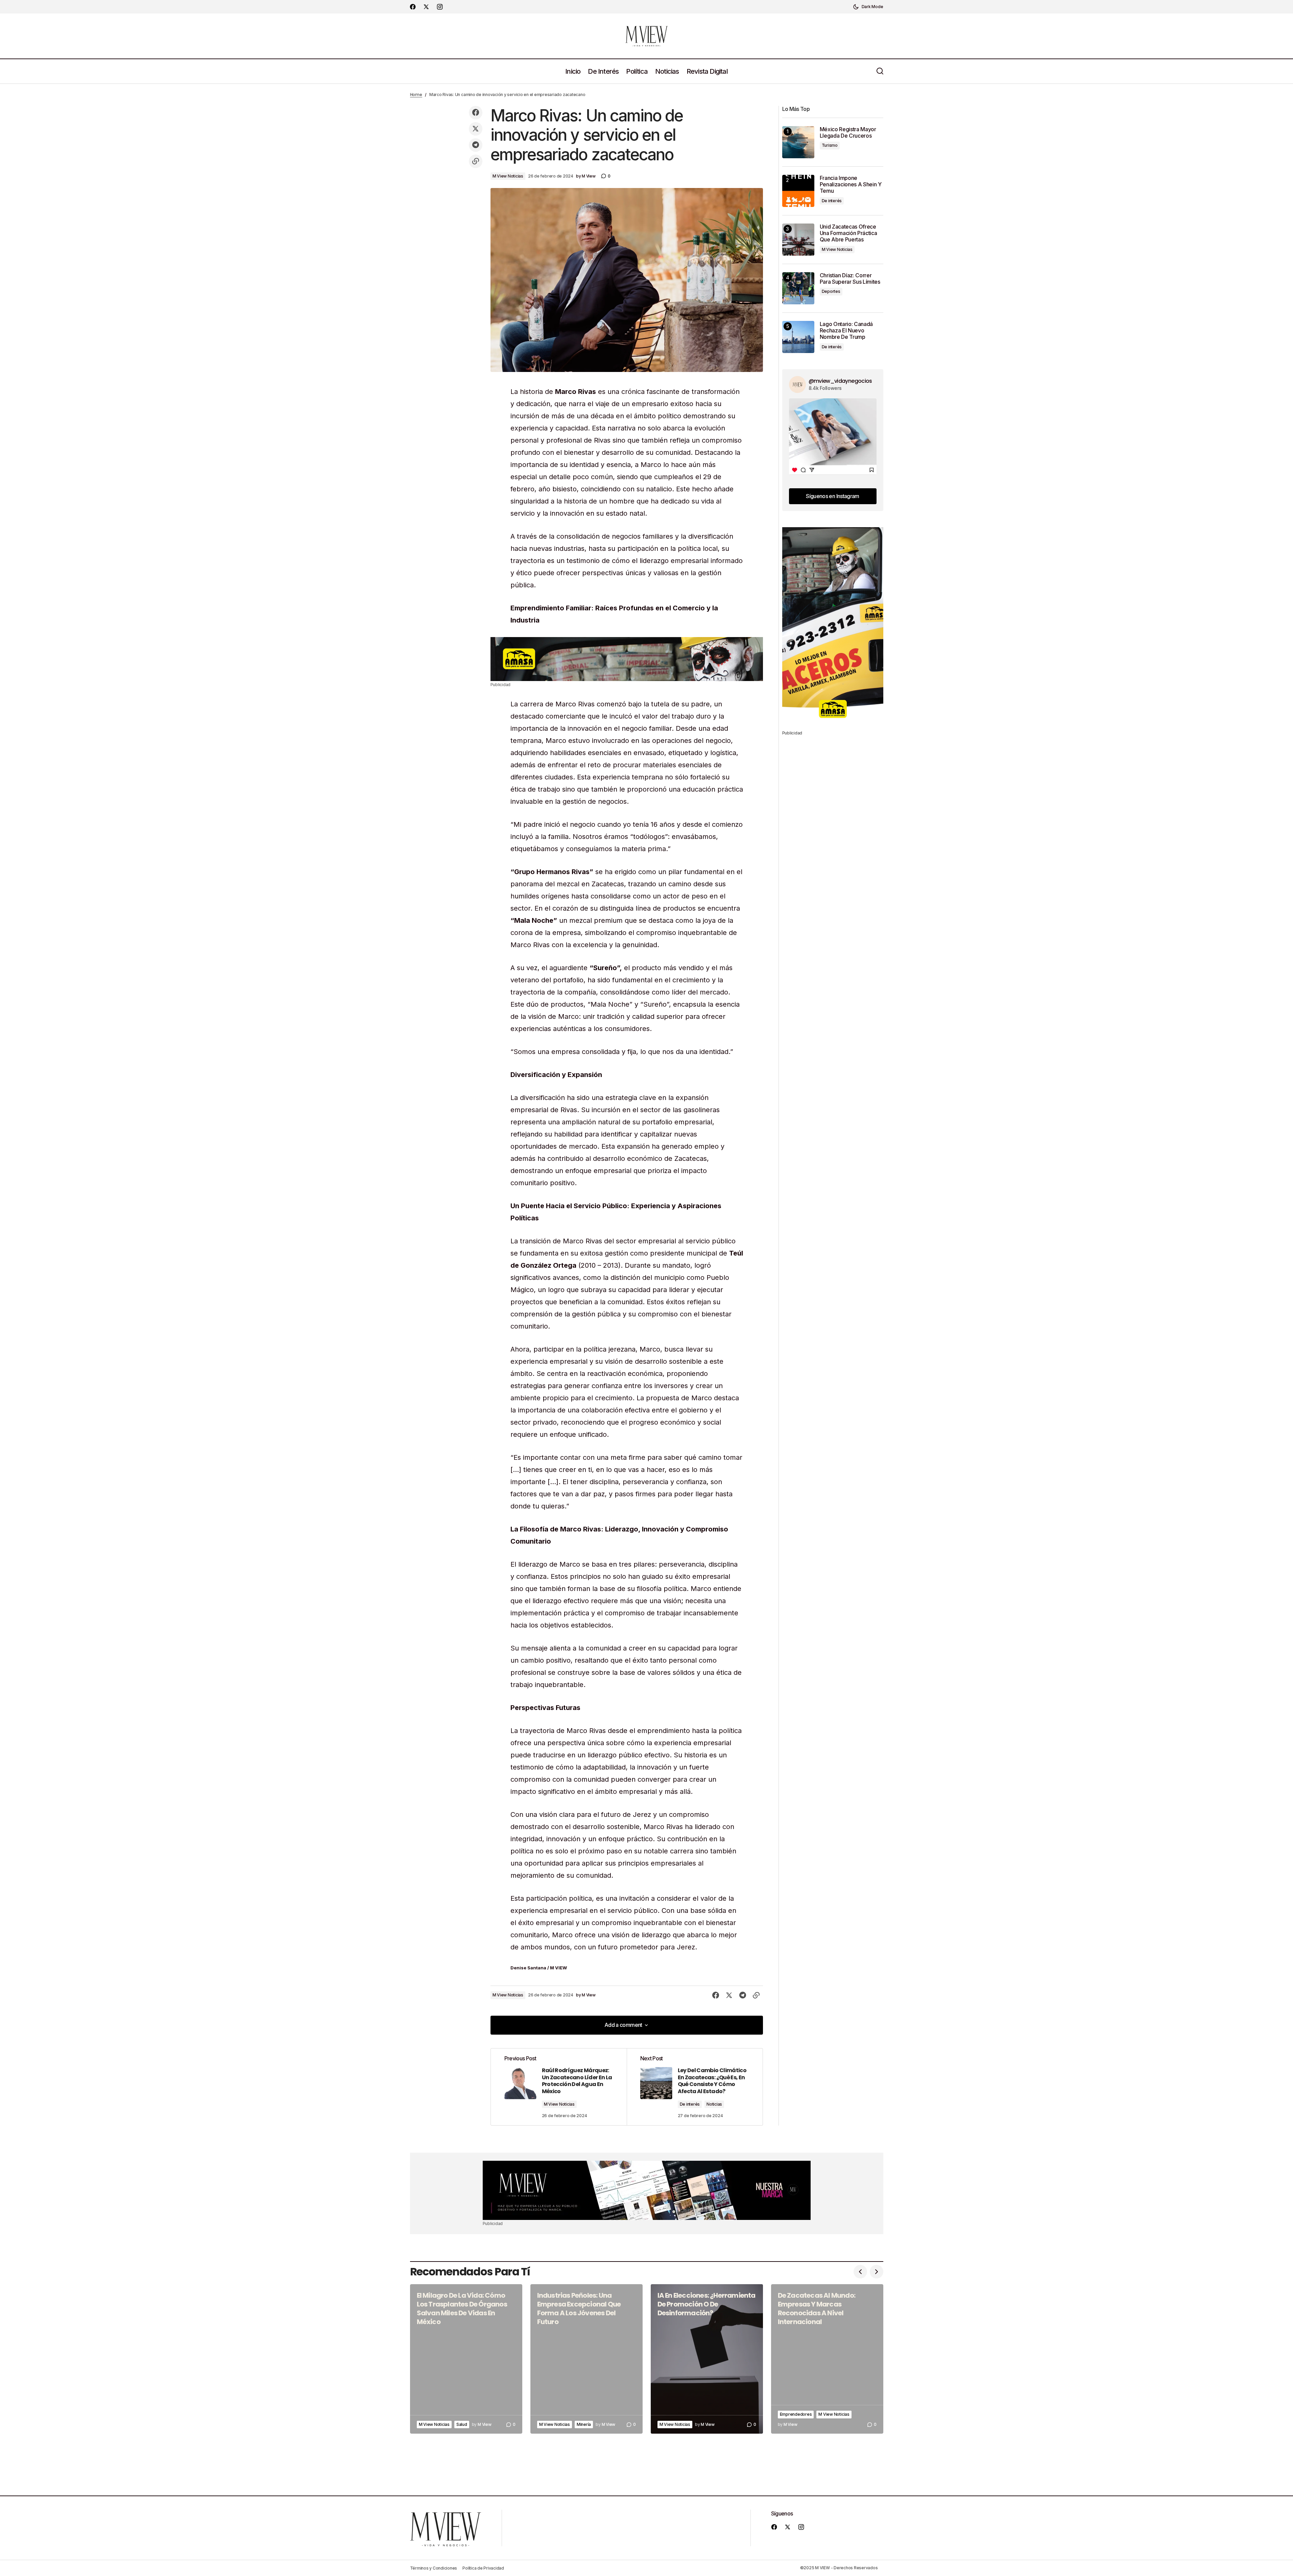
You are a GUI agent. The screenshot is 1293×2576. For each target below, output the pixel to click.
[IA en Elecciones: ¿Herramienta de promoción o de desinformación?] (707, 2359)
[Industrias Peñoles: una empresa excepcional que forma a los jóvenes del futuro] (586, 2359)
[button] (868, 7)
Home (416, 95)
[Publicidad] (627, 659)
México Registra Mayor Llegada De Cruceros (848, 133)
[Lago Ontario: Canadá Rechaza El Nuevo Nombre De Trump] (798, 337)
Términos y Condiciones (434, 2568)
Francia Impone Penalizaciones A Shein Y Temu (851, 184)
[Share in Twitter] (476, 129)
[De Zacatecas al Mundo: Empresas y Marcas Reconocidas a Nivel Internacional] (827, 2359)
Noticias (714, 2104)
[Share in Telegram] (476, 145)
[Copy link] (476, 161)
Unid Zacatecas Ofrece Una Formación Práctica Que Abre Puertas (848, 233)
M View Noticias (508, 176)
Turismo (830, 145)
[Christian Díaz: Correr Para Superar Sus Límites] (798, 288)
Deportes (831, 291)
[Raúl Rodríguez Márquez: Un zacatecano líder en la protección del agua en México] (559, 2087)
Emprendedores (796, 2414)
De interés (690, 2104)
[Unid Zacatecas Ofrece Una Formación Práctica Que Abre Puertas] (798, 240)
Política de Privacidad (483, 2568)
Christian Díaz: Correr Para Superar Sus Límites (850, 279)
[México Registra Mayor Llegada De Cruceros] (798, 142)
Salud (462, 2424)
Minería (584, 2424)
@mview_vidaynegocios (840, 381)
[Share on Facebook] (476, 113)
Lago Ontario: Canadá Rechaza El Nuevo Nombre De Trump (846, 331)
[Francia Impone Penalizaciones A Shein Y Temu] (798, 191)
